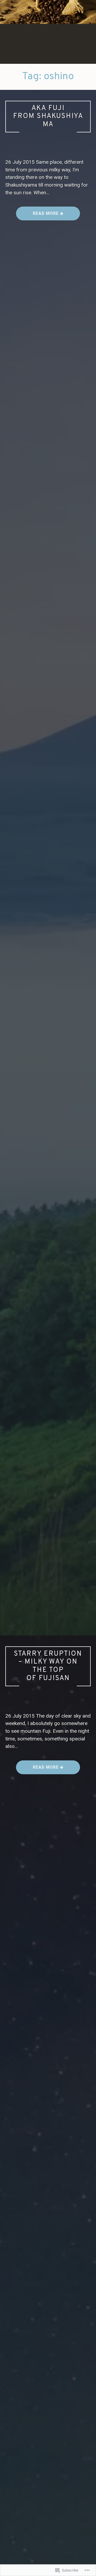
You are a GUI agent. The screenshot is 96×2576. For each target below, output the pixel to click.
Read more (38, 215)
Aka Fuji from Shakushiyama (48, 116)
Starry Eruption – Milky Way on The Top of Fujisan (48, 1666)
